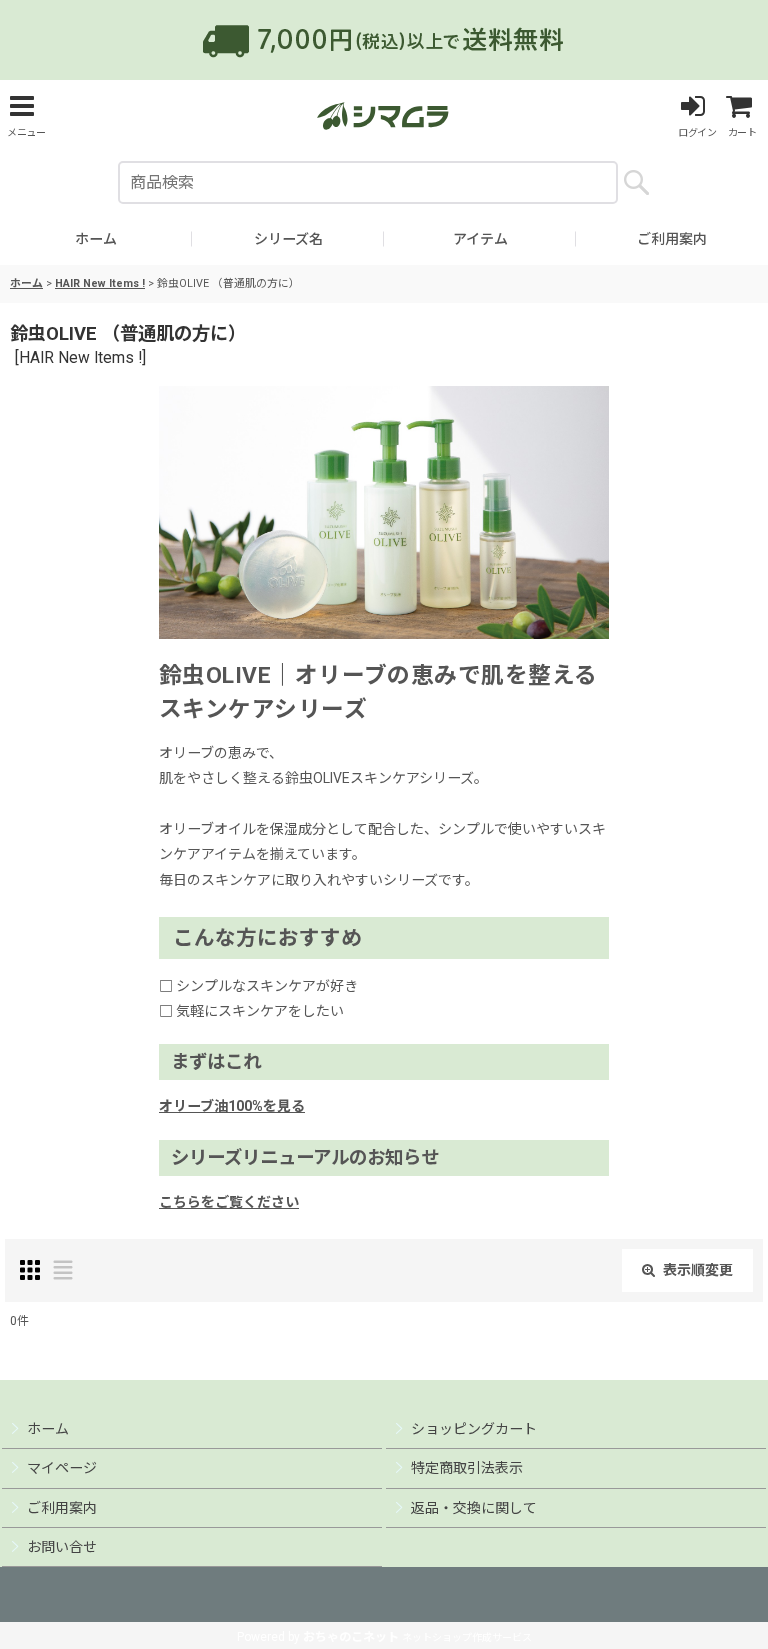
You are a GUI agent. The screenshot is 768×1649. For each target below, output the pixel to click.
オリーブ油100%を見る (232, 1106)
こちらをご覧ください (229, 1202)
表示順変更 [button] (698, 1270)
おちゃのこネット (351, 1637)
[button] (26, 115)
